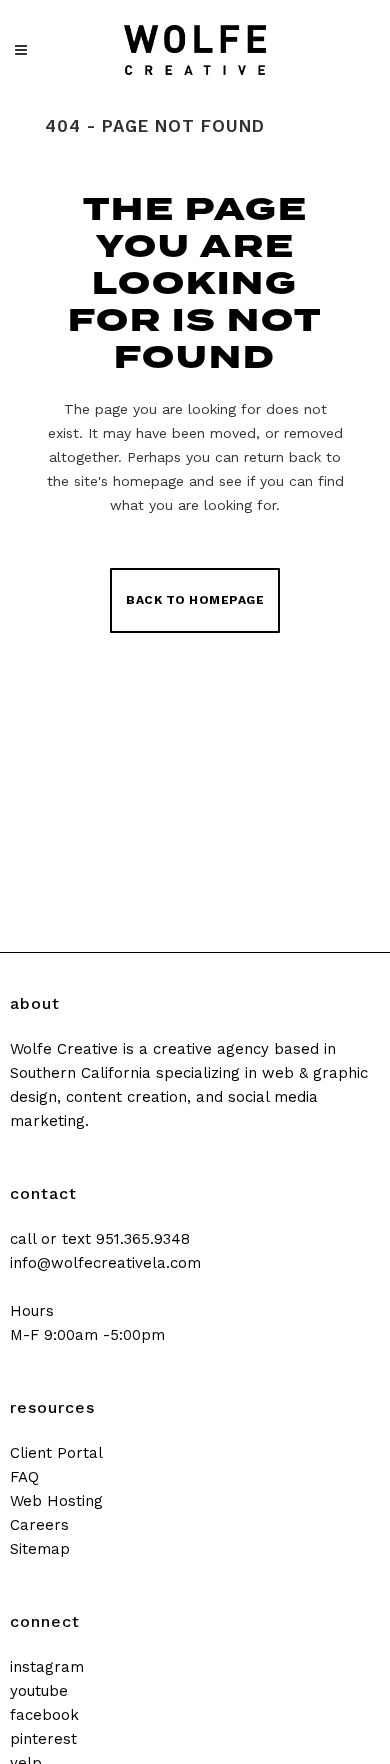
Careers (39, 1525)
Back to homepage (195, 600)
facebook (44, 1715)
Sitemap (40, 1549)
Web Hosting (56, 1501)
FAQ (24, 1477)
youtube (39, 1691)
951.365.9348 (143, 1239)
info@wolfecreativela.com (105, 1263)
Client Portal (56, 1453)
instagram (47, 1667)
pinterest (43, 1739)
